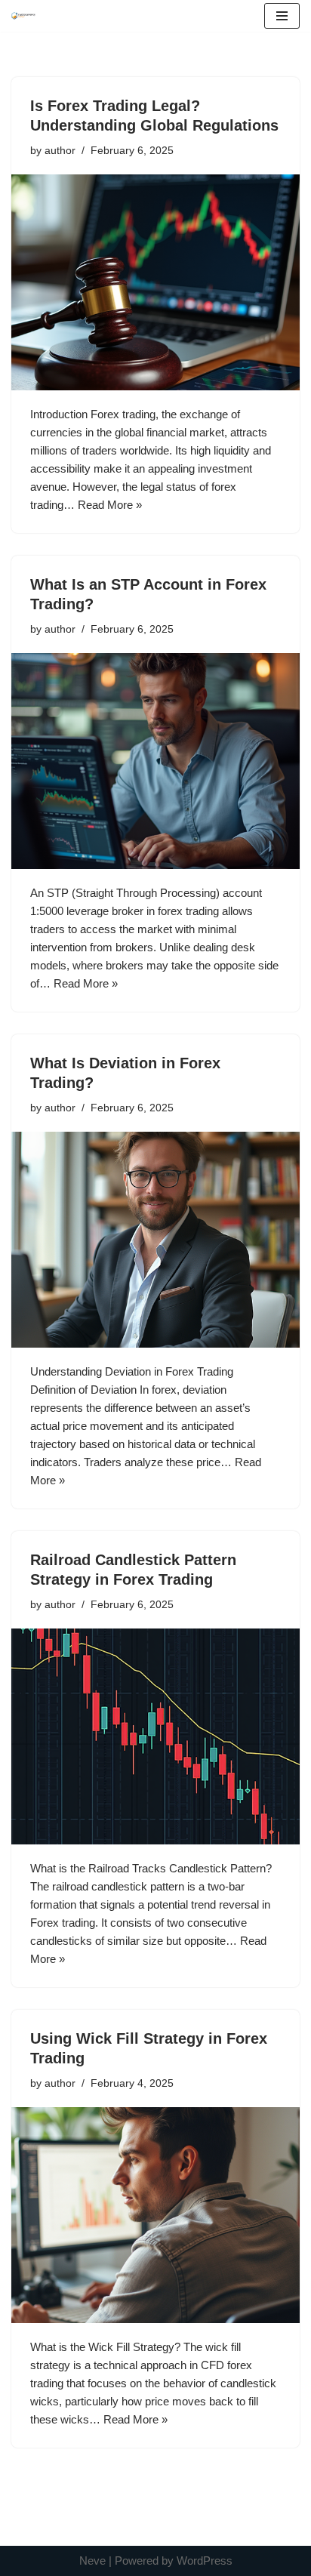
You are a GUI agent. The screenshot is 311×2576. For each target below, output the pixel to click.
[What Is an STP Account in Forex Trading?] (155, 761)
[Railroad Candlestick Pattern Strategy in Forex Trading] (155, 1737)
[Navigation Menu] (282, 16)
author (60, 151)
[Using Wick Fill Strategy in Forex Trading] (155, 2215)
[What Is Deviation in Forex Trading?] (155, 1240)
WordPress (205, 2561)
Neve (92, 2561)
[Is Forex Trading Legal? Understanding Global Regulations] (155, 283)
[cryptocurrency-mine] (23, 15)
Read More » (110, 505)
